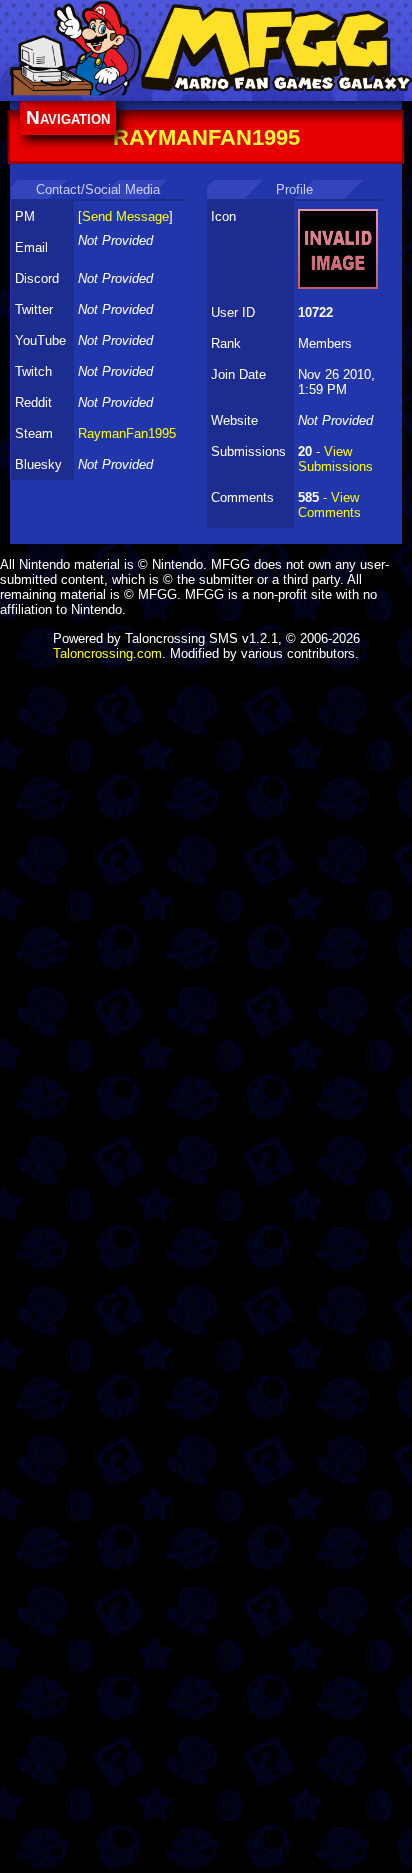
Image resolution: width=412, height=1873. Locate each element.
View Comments (329, 505)
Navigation (68, 117)
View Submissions (335, 459)
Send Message (125, 216)
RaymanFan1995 (127, 433)
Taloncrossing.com (107, 653)
